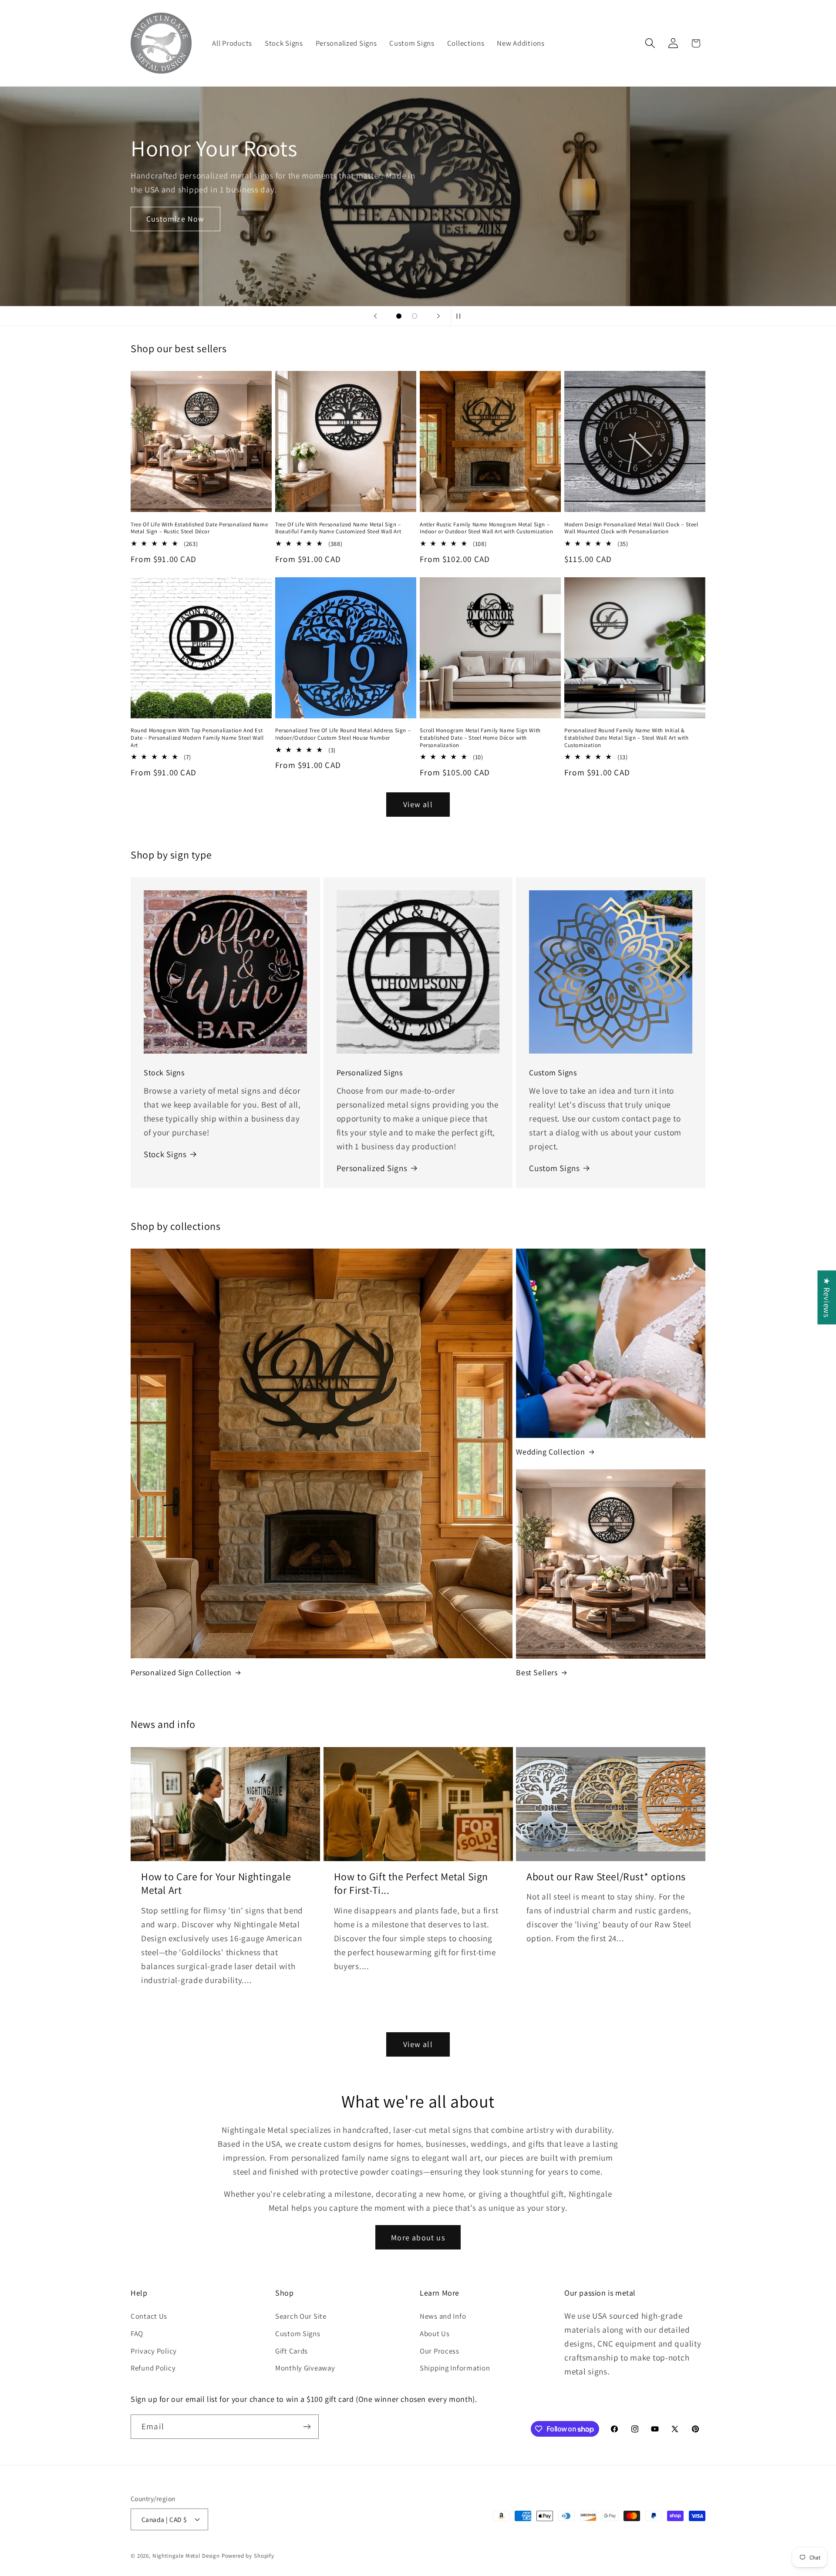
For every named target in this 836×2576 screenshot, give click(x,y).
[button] (650, 43)
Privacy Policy (154, 2351)
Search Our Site (301, 2316)
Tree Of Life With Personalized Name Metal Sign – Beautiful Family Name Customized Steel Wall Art (338, 528)
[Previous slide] (375, 316)
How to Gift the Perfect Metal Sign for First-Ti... (411, 1883)
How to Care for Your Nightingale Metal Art (216, 1883)
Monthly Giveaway (305, 2368)
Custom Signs (555, 1168)
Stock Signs (165, 1154)
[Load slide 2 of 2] (415, 316)
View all (418, 804)
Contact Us (149, 2316)
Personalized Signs (372, 1168)
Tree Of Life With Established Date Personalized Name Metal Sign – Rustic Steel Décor (199, 528)
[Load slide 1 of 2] (399, 316)
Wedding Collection (550, 1452)
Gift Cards (292, 2351)
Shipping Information (455, 2368)
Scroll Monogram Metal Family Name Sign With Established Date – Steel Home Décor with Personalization (480, 738)
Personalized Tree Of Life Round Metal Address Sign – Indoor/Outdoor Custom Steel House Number (343, 734)
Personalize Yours (418, 247)
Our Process (440, 2351)
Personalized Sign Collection (181, 1672)
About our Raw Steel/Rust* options (606, 1877)
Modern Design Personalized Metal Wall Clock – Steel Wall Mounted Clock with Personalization (631, 528)
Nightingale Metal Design (186, 2556)
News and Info (443, 2316)
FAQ (137, 2334)
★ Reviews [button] (827, 1297)
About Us (435, 2334)
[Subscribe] (307, 2427)
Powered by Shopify (248, 2556)
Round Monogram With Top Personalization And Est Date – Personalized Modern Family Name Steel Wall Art (197, 738)
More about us (418, 2238)
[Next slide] (438, 316)
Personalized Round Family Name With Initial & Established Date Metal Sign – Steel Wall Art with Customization (626, 738)
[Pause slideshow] (461, 316)
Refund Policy (153, 2368)
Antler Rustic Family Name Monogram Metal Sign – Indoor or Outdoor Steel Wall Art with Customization (487, 528)
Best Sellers (537, 1672)
